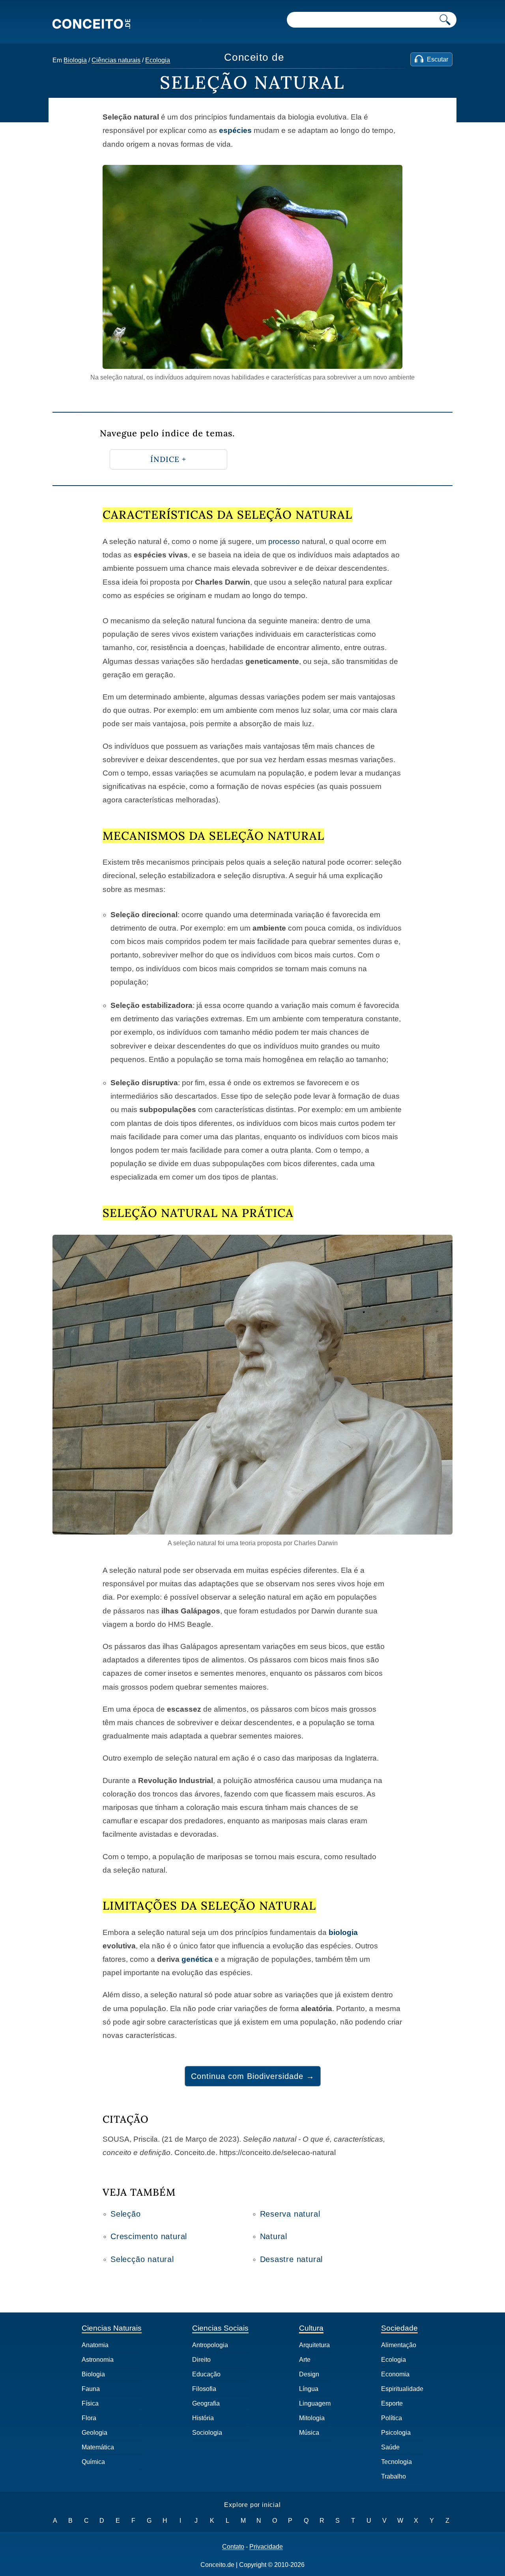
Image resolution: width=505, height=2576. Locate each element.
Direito (201, 2360)
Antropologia (210, 2345)
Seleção (126, 2214)
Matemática (98, 2447)
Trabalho (394, 2476)
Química (93, 2462)
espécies (235, 130)
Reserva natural (290, 2214)
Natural (274, 2236)
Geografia (206, 2403)
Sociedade (399, 2328)
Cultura (311, 2328)
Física (90, 2403)
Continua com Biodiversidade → (253, 2076)
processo (284, 541)
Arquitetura (314, 2345)
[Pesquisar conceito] (445, 20)
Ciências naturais (116, 60)
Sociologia (207, 2433)
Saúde (390, 2447)
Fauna (91, 2389)
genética (197, 1959)
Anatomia (95, 2345)
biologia (343, 1932)
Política (392, 2418)
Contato (233, 2547)
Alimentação (399, 2345)
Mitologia (312, 2418)
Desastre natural (292, 2259)
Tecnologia (397, 2462)
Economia (395, 2374)
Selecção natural (142, 2259)
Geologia (94, 2433)
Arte (305, 2360)
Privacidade (266, 2547)
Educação (206, 2374)
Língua (309, 2389)
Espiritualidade (402, 2389)
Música (309, 2433)
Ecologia (158, 60)
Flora (89, 2418)
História (203, 2418)
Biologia (75, 60)
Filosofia (204, 2389)
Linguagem (315, 2403)
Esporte (392, 2403)
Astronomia (98, 2360)
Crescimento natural (149, 2236)
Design (309, 2374)
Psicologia (396, 2433)
